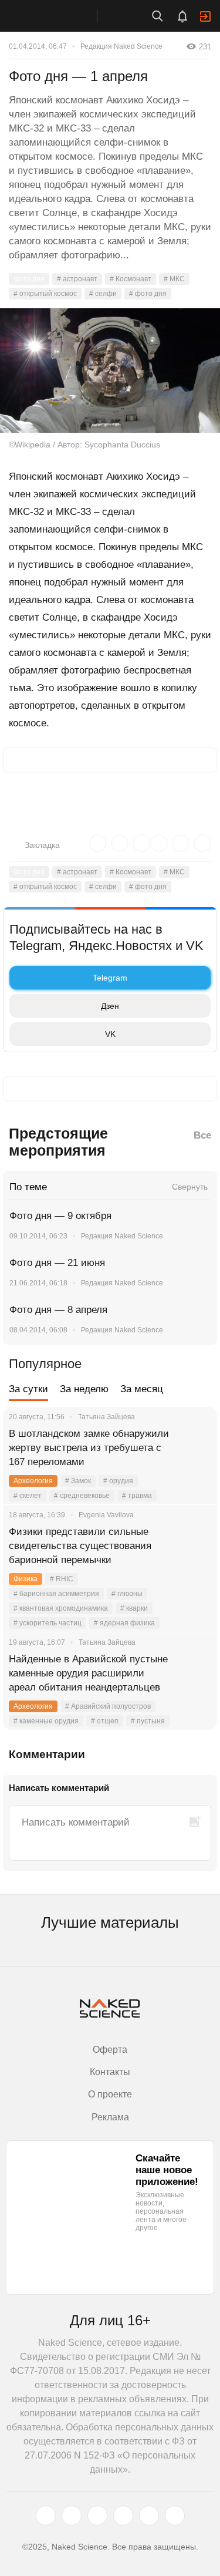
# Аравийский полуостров (108, 1706)
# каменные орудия (46, 1721)
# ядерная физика (124, 1623)
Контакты (110, 2072)
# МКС (174, 279)
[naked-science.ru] (175, 2516)
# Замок (78, 1481)
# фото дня (148, 294)
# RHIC (62, 1579)
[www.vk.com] (72, 2516)
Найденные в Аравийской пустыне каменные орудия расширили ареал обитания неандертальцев (88, 1673)
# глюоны (127, 1594)
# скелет (28, 1496)
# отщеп (105, 1721)
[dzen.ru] (123, 2516)
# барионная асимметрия (56, 1594)
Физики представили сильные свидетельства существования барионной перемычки (80, 1546)
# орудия (118, 1481)
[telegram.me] (149, 2516)
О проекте (110, 2094)
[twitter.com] (46, 2516)
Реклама (110, 2117)
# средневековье (82, 1496)
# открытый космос (45, 294)
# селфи (103, 294)
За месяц (142, 1389)
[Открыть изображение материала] (110, 371)
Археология (33, 1481)
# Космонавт (131, 279)
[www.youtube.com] (97, 2516)
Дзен (110, 1006)
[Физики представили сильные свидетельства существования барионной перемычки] (194, 1546)
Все (202, 1135)
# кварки (134, 1608)
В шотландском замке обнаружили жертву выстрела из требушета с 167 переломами (89, 1448)
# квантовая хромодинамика (61, 1608)
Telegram (110, 978)
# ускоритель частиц (48, 1623)
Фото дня (29, 279)
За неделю (84, 1389)
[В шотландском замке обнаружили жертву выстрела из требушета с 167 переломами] (194, 1448)
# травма (137, 1496)
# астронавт (77, 279)
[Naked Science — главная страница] (60, 16)
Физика (26, 1579)
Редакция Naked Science (121, 46)
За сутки (28, 1389)
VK (110, 1034)
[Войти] (205, 16)
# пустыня (148, 1721)
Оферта (110, 2050)
